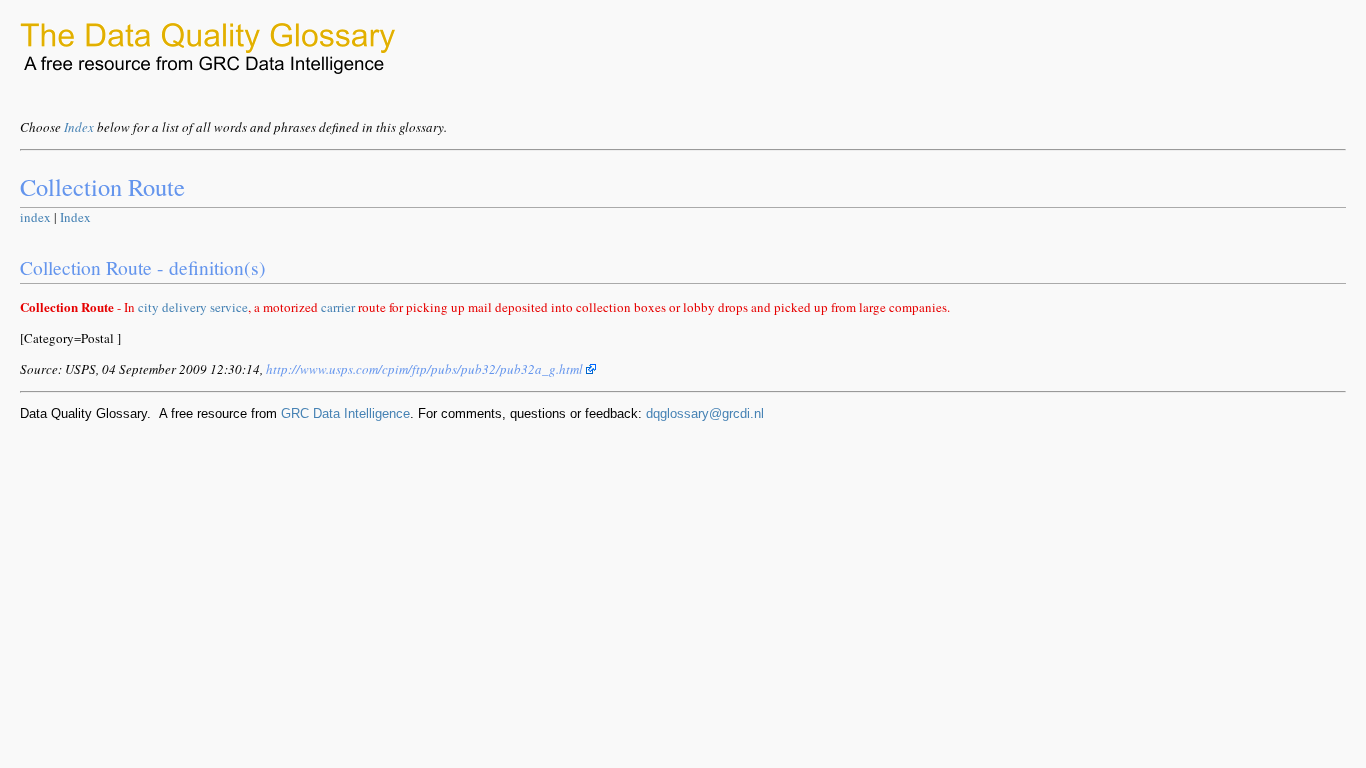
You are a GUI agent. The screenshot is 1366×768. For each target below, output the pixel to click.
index (35, 217)
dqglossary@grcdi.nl (705, 413)
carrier (338, 307)
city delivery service (193, 307)
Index (79, 127)
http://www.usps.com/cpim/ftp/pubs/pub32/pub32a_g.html (426, 369)
